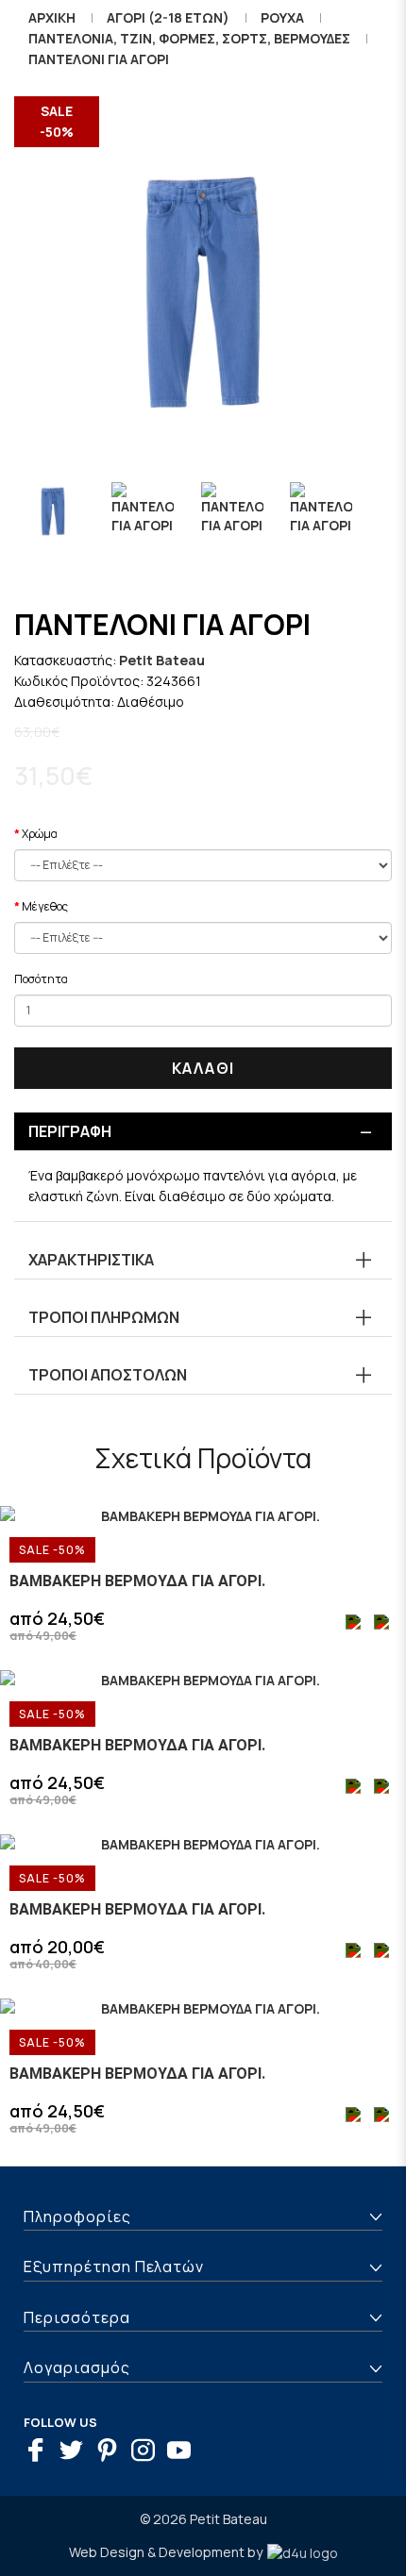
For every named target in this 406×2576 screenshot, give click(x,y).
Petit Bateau (162, 660)
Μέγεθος (45, 906)
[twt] (76, 2453)
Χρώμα (40, 834)
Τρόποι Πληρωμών (104, 1317)
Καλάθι (203, 1068)
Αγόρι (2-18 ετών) (168, 17)
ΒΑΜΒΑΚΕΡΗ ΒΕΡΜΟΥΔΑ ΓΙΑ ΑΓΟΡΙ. (137, 1581)
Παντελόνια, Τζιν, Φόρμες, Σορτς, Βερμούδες (189, 38)
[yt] (184, 2453)
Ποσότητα (41, 979)
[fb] (40, 2453)
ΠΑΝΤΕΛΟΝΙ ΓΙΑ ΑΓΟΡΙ (99, 59)
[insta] (148, 2453)
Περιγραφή (70, 1131)
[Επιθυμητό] (354, 1625)
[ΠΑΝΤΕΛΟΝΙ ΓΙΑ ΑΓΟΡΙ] (203, 302)
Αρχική (52, 17)
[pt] (112, 2453)
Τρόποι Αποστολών (108, 1375)
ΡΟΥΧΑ (282, 17)
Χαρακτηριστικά (91, 1260)
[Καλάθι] (382, 1625)
